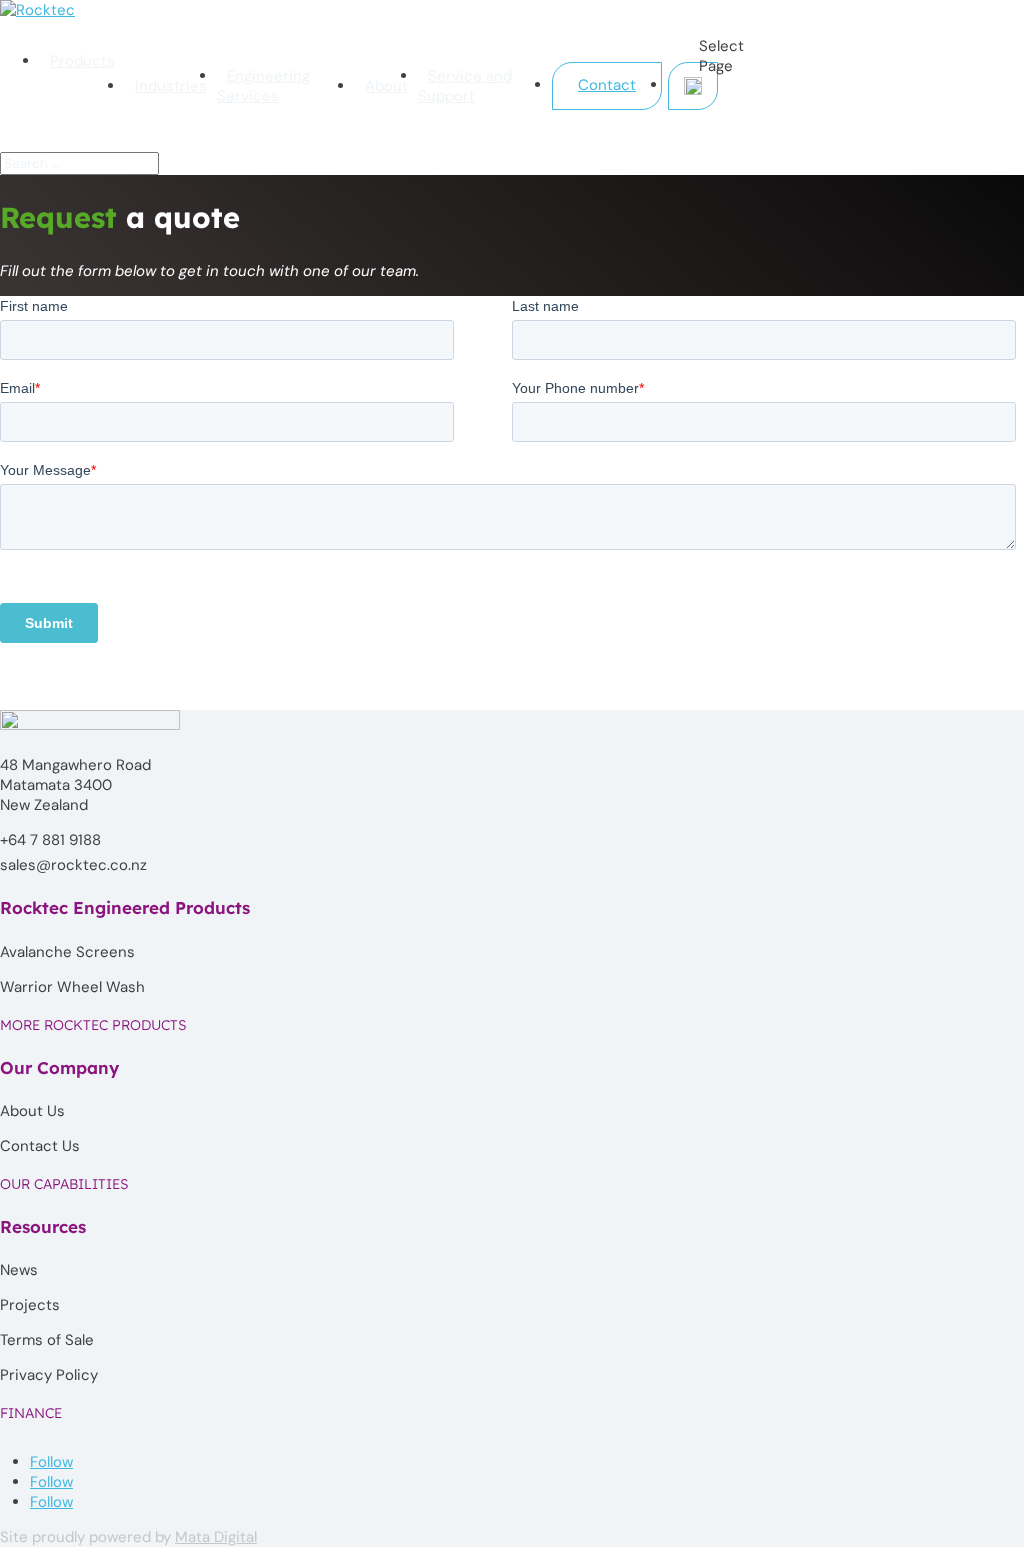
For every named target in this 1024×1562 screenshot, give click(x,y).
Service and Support (465, 86)
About (386, 86)
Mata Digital (216, 1537)
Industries (171, 86)
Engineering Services (263, 86)
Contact (607, 85)
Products (82, 61)
